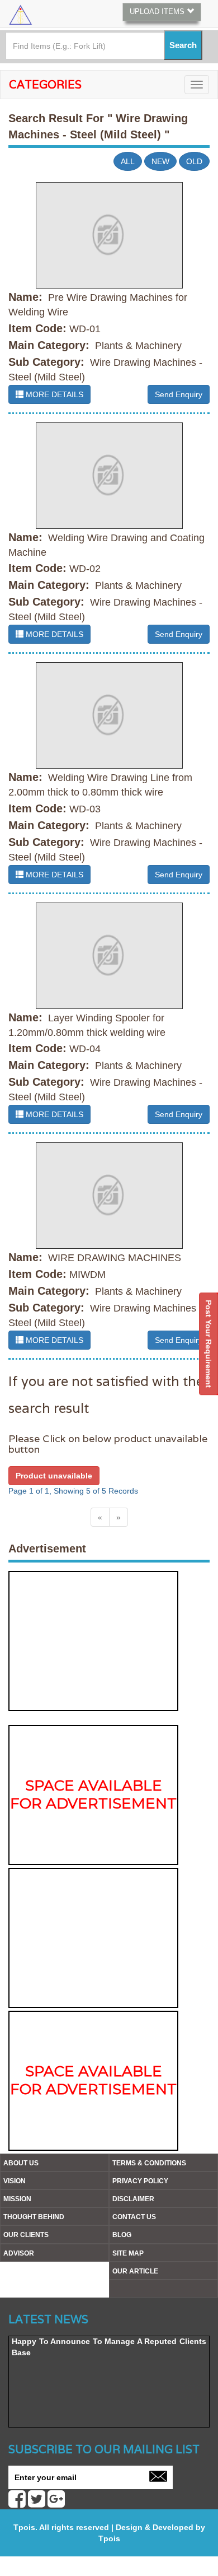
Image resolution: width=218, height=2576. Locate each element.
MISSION (17, 2199)
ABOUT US (21, 2163)
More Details (53, 394)
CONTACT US (134, 2217)
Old (194, 161)
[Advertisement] (93, 1641)
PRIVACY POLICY (140, 2181)
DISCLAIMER (133, 2199)
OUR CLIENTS (26, 2235)
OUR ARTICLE (135, 2271)
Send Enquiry (179, 394)
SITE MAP (128, 2253)
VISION (15, 2181)
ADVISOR (19, 2253)
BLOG (122, 2235)
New (160, 161)
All (128, 161)
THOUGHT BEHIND (34, 2217)
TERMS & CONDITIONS (149, 2163)
